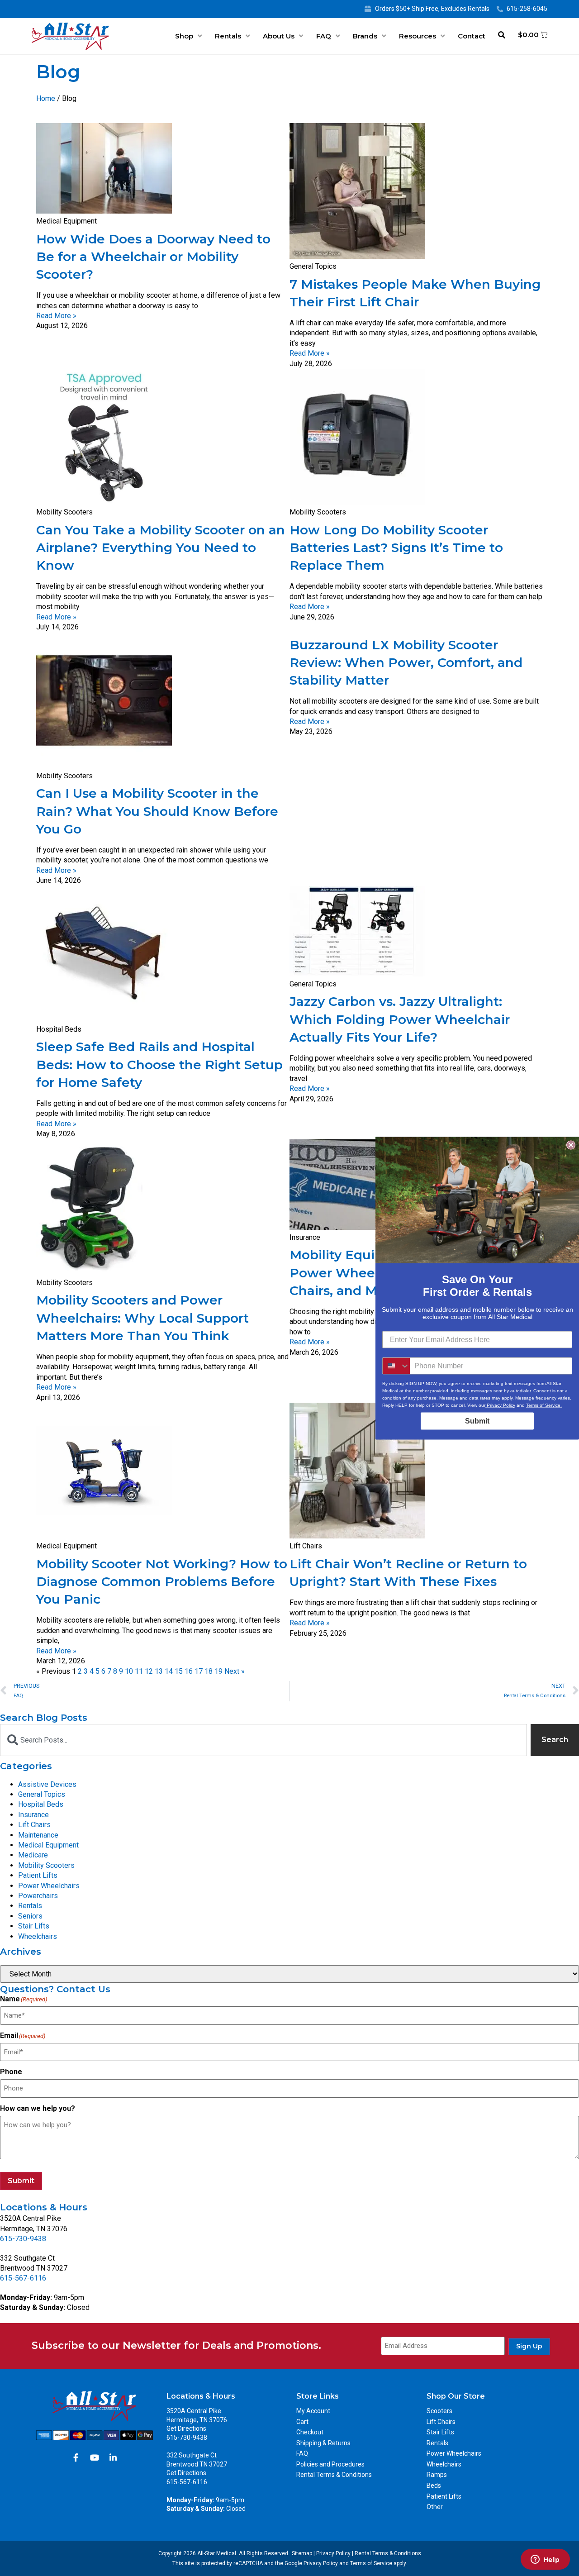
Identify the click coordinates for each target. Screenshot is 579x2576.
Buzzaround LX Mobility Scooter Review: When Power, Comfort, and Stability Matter (406, 662)
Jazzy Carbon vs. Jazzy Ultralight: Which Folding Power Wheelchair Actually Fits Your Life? (400, 1019)
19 (218, 1671)
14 (169, 1671)
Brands (365, 36)
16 (189, 1671)
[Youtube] (95, 2457)
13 (159, 1671)
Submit (21, 2181)
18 (209, 1671)
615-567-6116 (23, 2278)
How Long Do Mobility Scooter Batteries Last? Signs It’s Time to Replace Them (396, 548)
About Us (279, 36)
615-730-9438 (23, 2239)
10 (129, 1671)
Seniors (30, 1916)
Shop (184, 36)
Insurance (33, 1815)
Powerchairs (38, 1896)
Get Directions (186, 2428)
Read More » (56, 316)
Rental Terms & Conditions (334, 2475)
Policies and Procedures (330, 2464)
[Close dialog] (571, 1145)
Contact (472, 36)
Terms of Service (371, 2563)
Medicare (33, 1855)
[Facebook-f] (76, 2457)
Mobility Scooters (46, 1865)
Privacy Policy (333, 2553)
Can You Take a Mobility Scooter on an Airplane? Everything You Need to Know (161, 548)
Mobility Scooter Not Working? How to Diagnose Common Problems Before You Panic (162, 1581)
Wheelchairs (38, 1936)
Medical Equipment (48, 1845)
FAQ (324, 36)
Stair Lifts (34, 1926)
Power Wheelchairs (49, 1886)
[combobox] (263, 1740)
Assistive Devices (47, 1784)
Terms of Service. (544, 1405)
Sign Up (529, 2346)
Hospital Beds (41, 1804)
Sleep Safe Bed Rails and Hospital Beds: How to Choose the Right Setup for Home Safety (159, 1064)
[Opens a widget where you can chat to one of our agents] (545, 2560)
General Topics (42, 1794)
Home (46, 98)
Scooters (439, 2411)
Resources (418, 36)
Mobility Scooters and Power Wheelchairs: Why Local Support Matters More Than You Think (142, 1318)
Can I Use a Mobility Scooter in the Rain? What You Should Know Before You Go (157, 811)
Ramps (437, 2475)
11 (139, 1671)
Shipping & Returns (323, 2443)
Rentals (228, 36)
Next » (235, 1671)
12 (149, 1671)
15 (179, 1671)
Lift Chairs (34, 1825)
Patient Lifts (38, 1875)
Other (435, 2507)
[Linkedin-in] (113, 2457)
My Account (313, 2411)
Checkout (310, 2432)
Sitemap (302, 2553)
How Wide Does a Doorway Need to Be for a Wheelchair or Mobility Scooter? (153, 257)
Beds (434, 2486)
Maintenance (38, 1835)
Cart (302, 2422)
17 (199, 1671)
